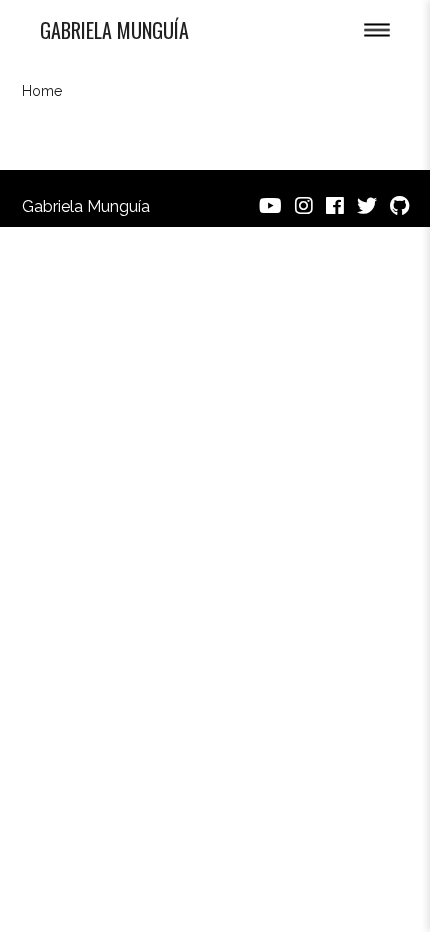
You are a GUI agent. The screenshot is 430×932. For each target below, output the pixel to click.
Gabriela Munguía (114, 30)
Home (42, 91)
